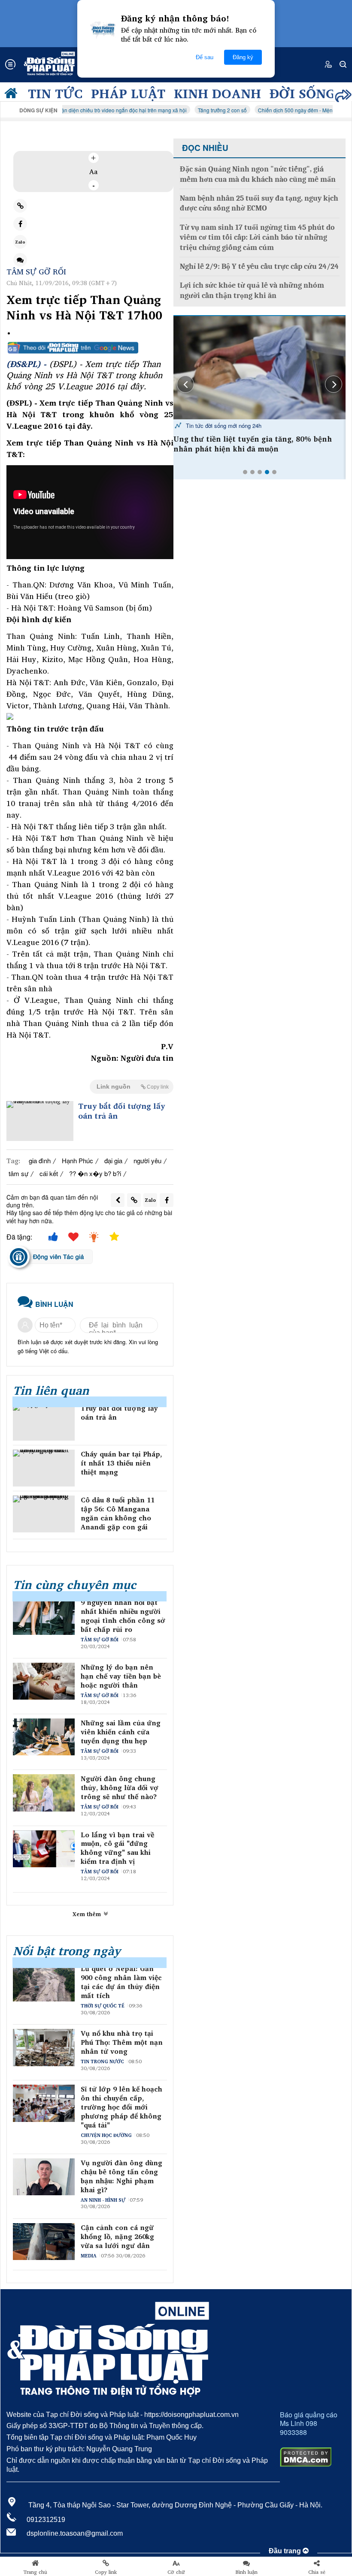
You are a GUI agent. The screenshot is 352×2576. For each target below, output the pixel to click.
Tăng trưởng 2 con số (184, 110)
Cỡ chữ (176, 2572)
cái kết (49, 1173)
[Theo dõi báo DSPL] (90, 348)
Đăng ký (243, 57)
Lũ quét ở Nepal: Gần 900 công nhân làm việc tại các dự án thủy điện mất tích (121, 1982)
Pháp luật (128, 93)
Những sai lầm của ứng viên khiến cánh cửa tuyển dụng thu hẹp (121, 1732)
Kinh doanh (217, 93)
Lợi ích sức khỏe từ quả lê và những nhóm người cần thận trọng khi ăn (252, 290)
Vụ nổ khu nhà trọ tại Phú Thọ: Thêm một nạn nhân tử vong (122, 2042)
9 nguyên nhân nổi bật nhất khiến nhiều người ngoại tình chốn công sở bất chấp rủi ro (123, 1616)
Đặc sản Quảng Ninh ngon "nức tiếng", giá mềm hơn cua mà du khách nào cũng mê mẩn (258, 174)
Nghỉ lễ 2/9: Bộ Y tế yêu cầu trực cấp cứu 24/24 (259, 266)
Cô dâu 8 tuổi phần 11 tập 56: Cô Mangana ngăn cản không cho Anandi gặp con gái (118, 1513)
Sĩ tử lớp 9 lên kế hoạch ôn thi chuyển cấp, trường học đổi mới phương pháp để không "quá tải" (121, 2107)
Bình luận (247, 2572)
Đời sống (302, 93)
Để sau (205, 57)
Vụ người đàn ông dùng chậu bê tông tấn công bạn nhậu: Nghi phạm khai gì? (121, 2176)
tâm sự (18, 1173)
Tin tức (55, 93)
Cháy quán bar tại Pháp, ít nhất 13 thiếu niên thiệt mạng (121, 1463)
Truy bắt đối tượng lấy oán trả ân (121, 1111)
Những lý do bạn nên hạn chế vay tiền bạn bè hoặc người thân (121, 1676)
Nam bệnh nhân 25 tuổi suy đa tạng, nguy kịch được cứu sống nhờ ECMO (259, 203)
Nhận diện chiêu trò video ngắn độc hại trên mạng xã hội (82, 110)
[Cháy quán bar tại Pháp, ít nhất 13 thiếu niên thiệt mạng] (44, 1468)
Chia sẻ (317, 2572)
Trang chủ (35, 2572)
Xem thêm (88, 1914)
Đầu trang (286, 2551)
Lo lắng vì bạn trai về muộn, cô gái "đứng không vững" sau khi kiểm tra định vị (117, 1848)
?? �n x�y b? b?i (95, 1173)
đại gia (113, 1160)
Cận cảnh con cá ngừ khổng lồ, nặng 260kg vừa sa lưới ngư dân (117, 2236)
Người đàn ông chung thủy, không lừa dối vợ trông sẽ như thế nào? (120, 1788)
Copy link (106, 2572)
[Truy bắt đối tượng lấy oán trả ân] (40, 1121)
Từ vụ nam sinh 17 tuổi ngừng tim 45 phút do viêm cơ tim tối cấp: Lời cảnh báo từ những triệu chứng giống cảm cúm (257, 238)
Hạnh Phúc (77, 1160)
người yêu (147, 1160)
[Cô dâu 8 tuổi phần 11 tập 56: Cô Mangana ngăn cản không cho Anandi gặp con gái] (44, 1514)
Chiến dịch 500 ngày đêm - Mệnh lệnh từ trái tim (276, 110)
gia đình (40, 1160)
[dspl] (13, 95)
